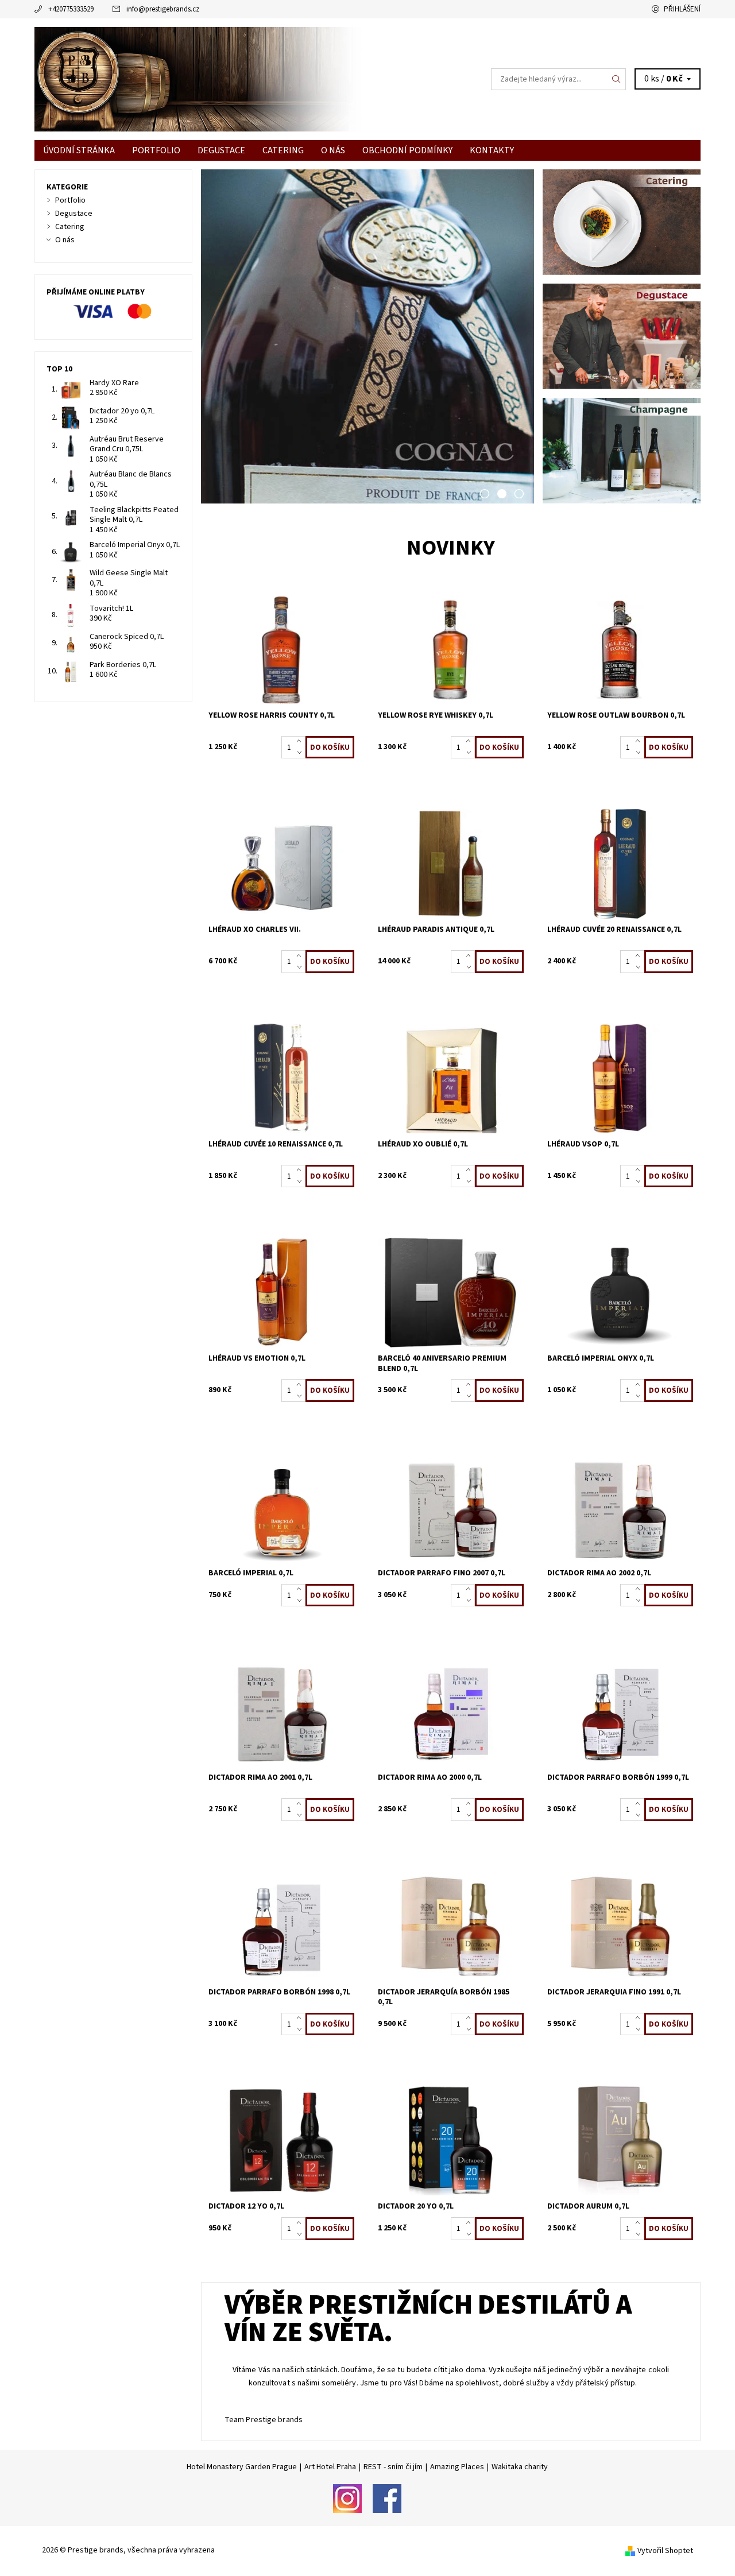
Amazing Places (457, 2467)
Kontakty (492, 150)
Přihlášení (682, 9)
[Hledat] (617, 79)
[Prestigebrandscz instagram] (347, 2498)
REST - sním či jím (393, 2467)
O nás (333, 150)
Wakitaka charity (520, 2467)
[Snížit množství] (301, 753)
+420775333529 (71, 9)
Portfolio (156, 150)
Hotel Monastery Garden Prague (242, 2467)
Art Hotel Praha (330, 2467)
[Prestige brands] (201, 79)
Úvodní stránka (79, 150)
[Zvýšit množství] (301, 742)
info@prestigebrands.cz (163, 9)
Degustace (221, 150)
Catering (283, 150)
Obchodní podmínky (407, 150)
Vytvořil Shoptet (665, 2551)
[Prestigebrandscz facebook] (387, 2498)
